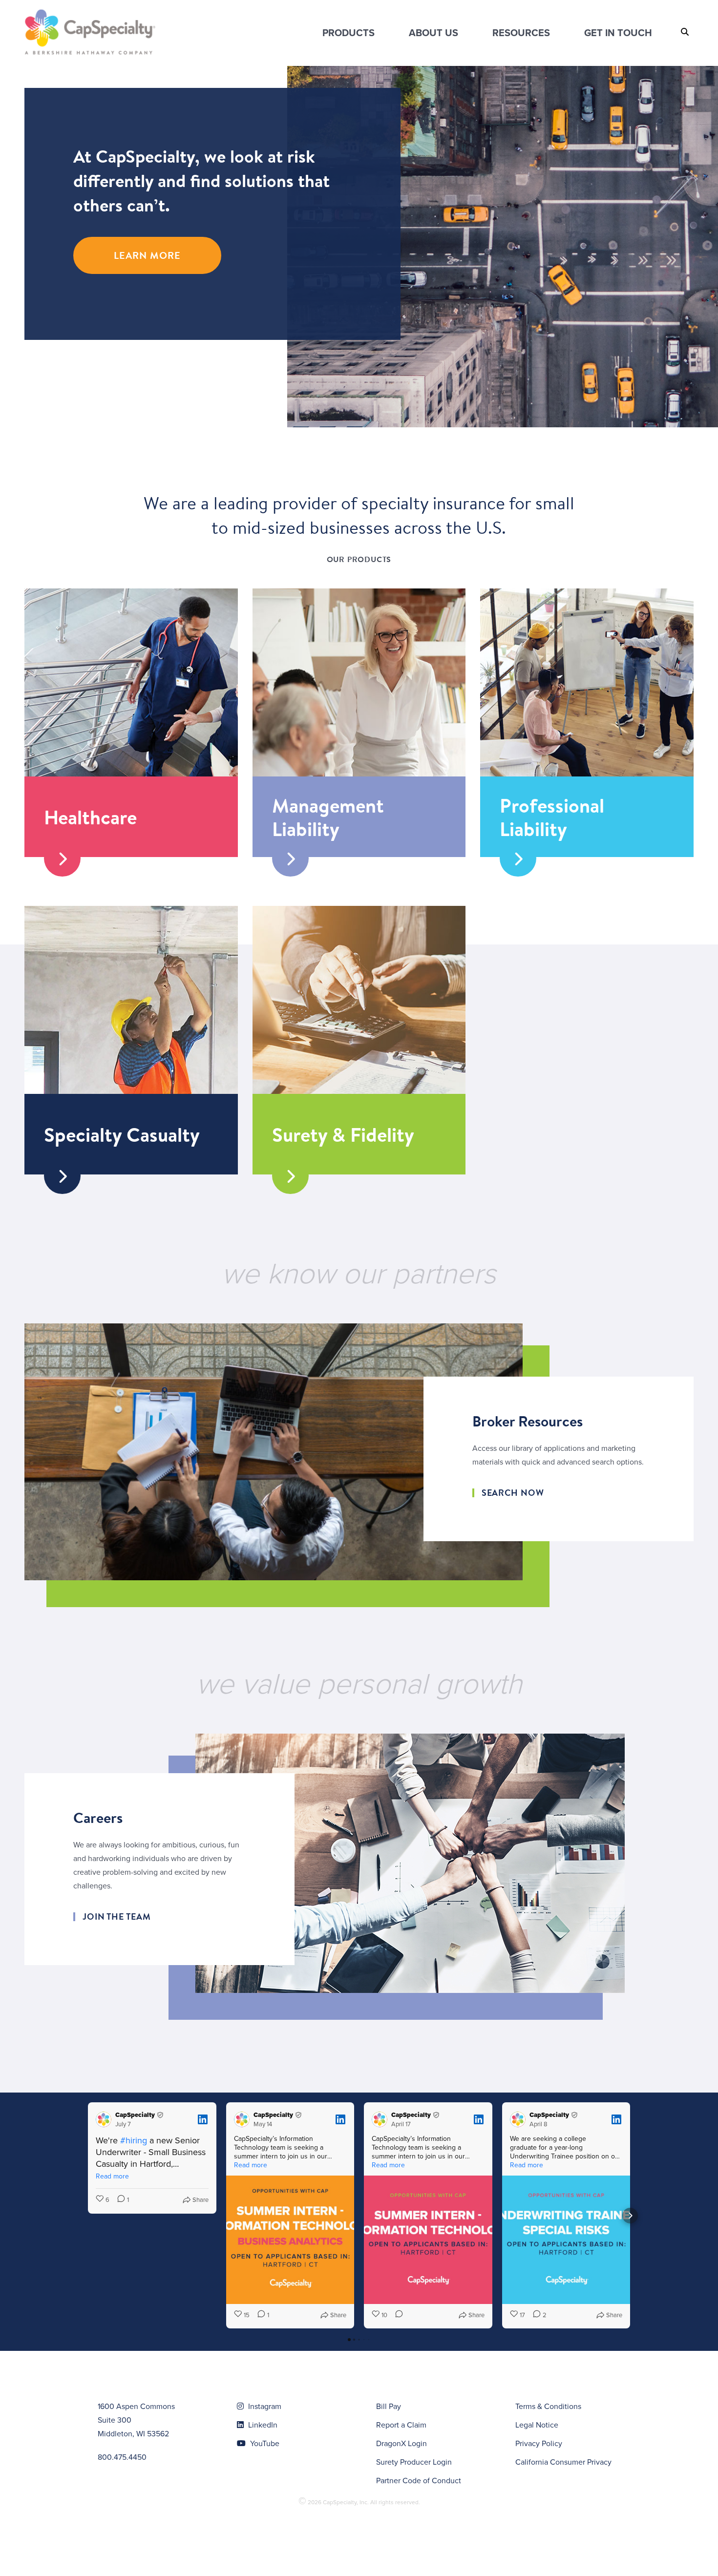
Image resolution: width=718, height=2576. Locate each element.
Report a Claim (401, 2425)
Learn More (147, 255)
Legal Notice (537, 2425)
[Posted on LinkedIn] (203, 2119)
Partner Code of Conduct (419, 2481)
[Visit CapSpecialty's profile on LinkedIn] (106, 2119)
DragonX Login (401, 2443)
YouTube (264, 2443)
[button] (88, 2216)
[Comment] (396, 2315)
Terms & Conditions (548, 2406)
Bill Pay (389, 2406)
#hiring (134, 2140)
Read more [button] (112, 2176)
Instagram (264, 2406)
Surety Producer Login (414, 2462)
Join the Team (117, 1917)
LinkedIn (262, 2425)
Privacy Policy (539, 2443)
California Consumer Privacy (563, 2462)
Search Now (513, 1493)
